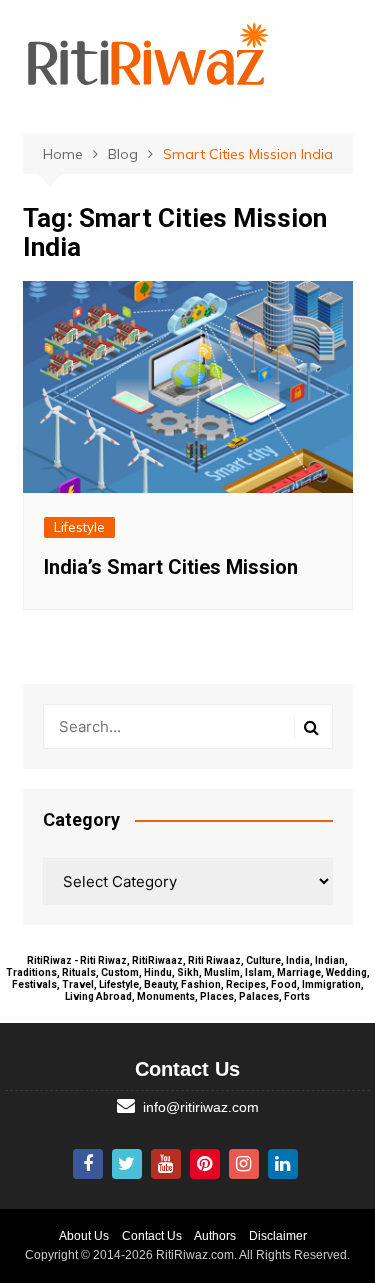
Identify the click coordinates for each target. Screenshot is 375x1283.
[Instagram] (244, 1164)
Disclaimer (278, 1236)
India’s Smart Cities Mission (171, 567)
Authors (215, 1236)
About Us (84, 1236)
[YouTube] (166, 1164)
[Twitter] (127, 1164)
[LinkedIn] (283, 1164)
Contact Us (152, 1236)
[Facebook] (88, 1164)
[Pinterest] (205, 1164)
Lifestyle (79, 527)
